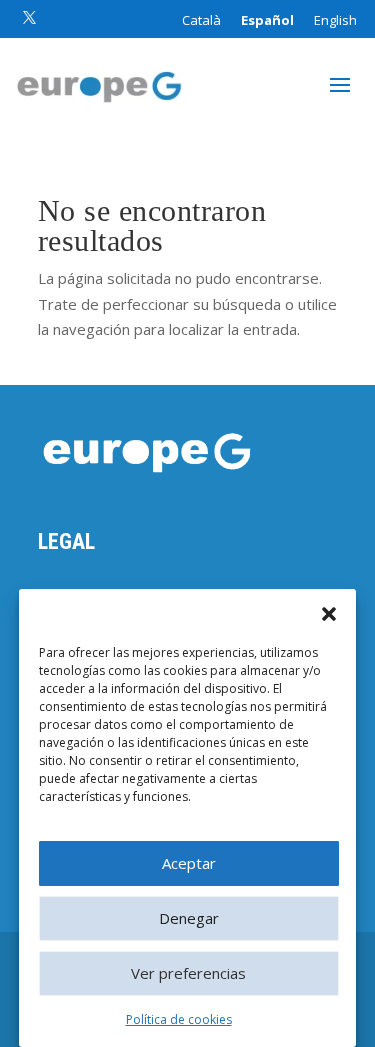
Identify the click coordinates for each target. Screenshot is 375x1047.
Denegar (189, 918)
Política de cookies (179, 1019)
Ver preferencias (188, 973)
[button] (329, 614)
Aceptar (189, 863)
